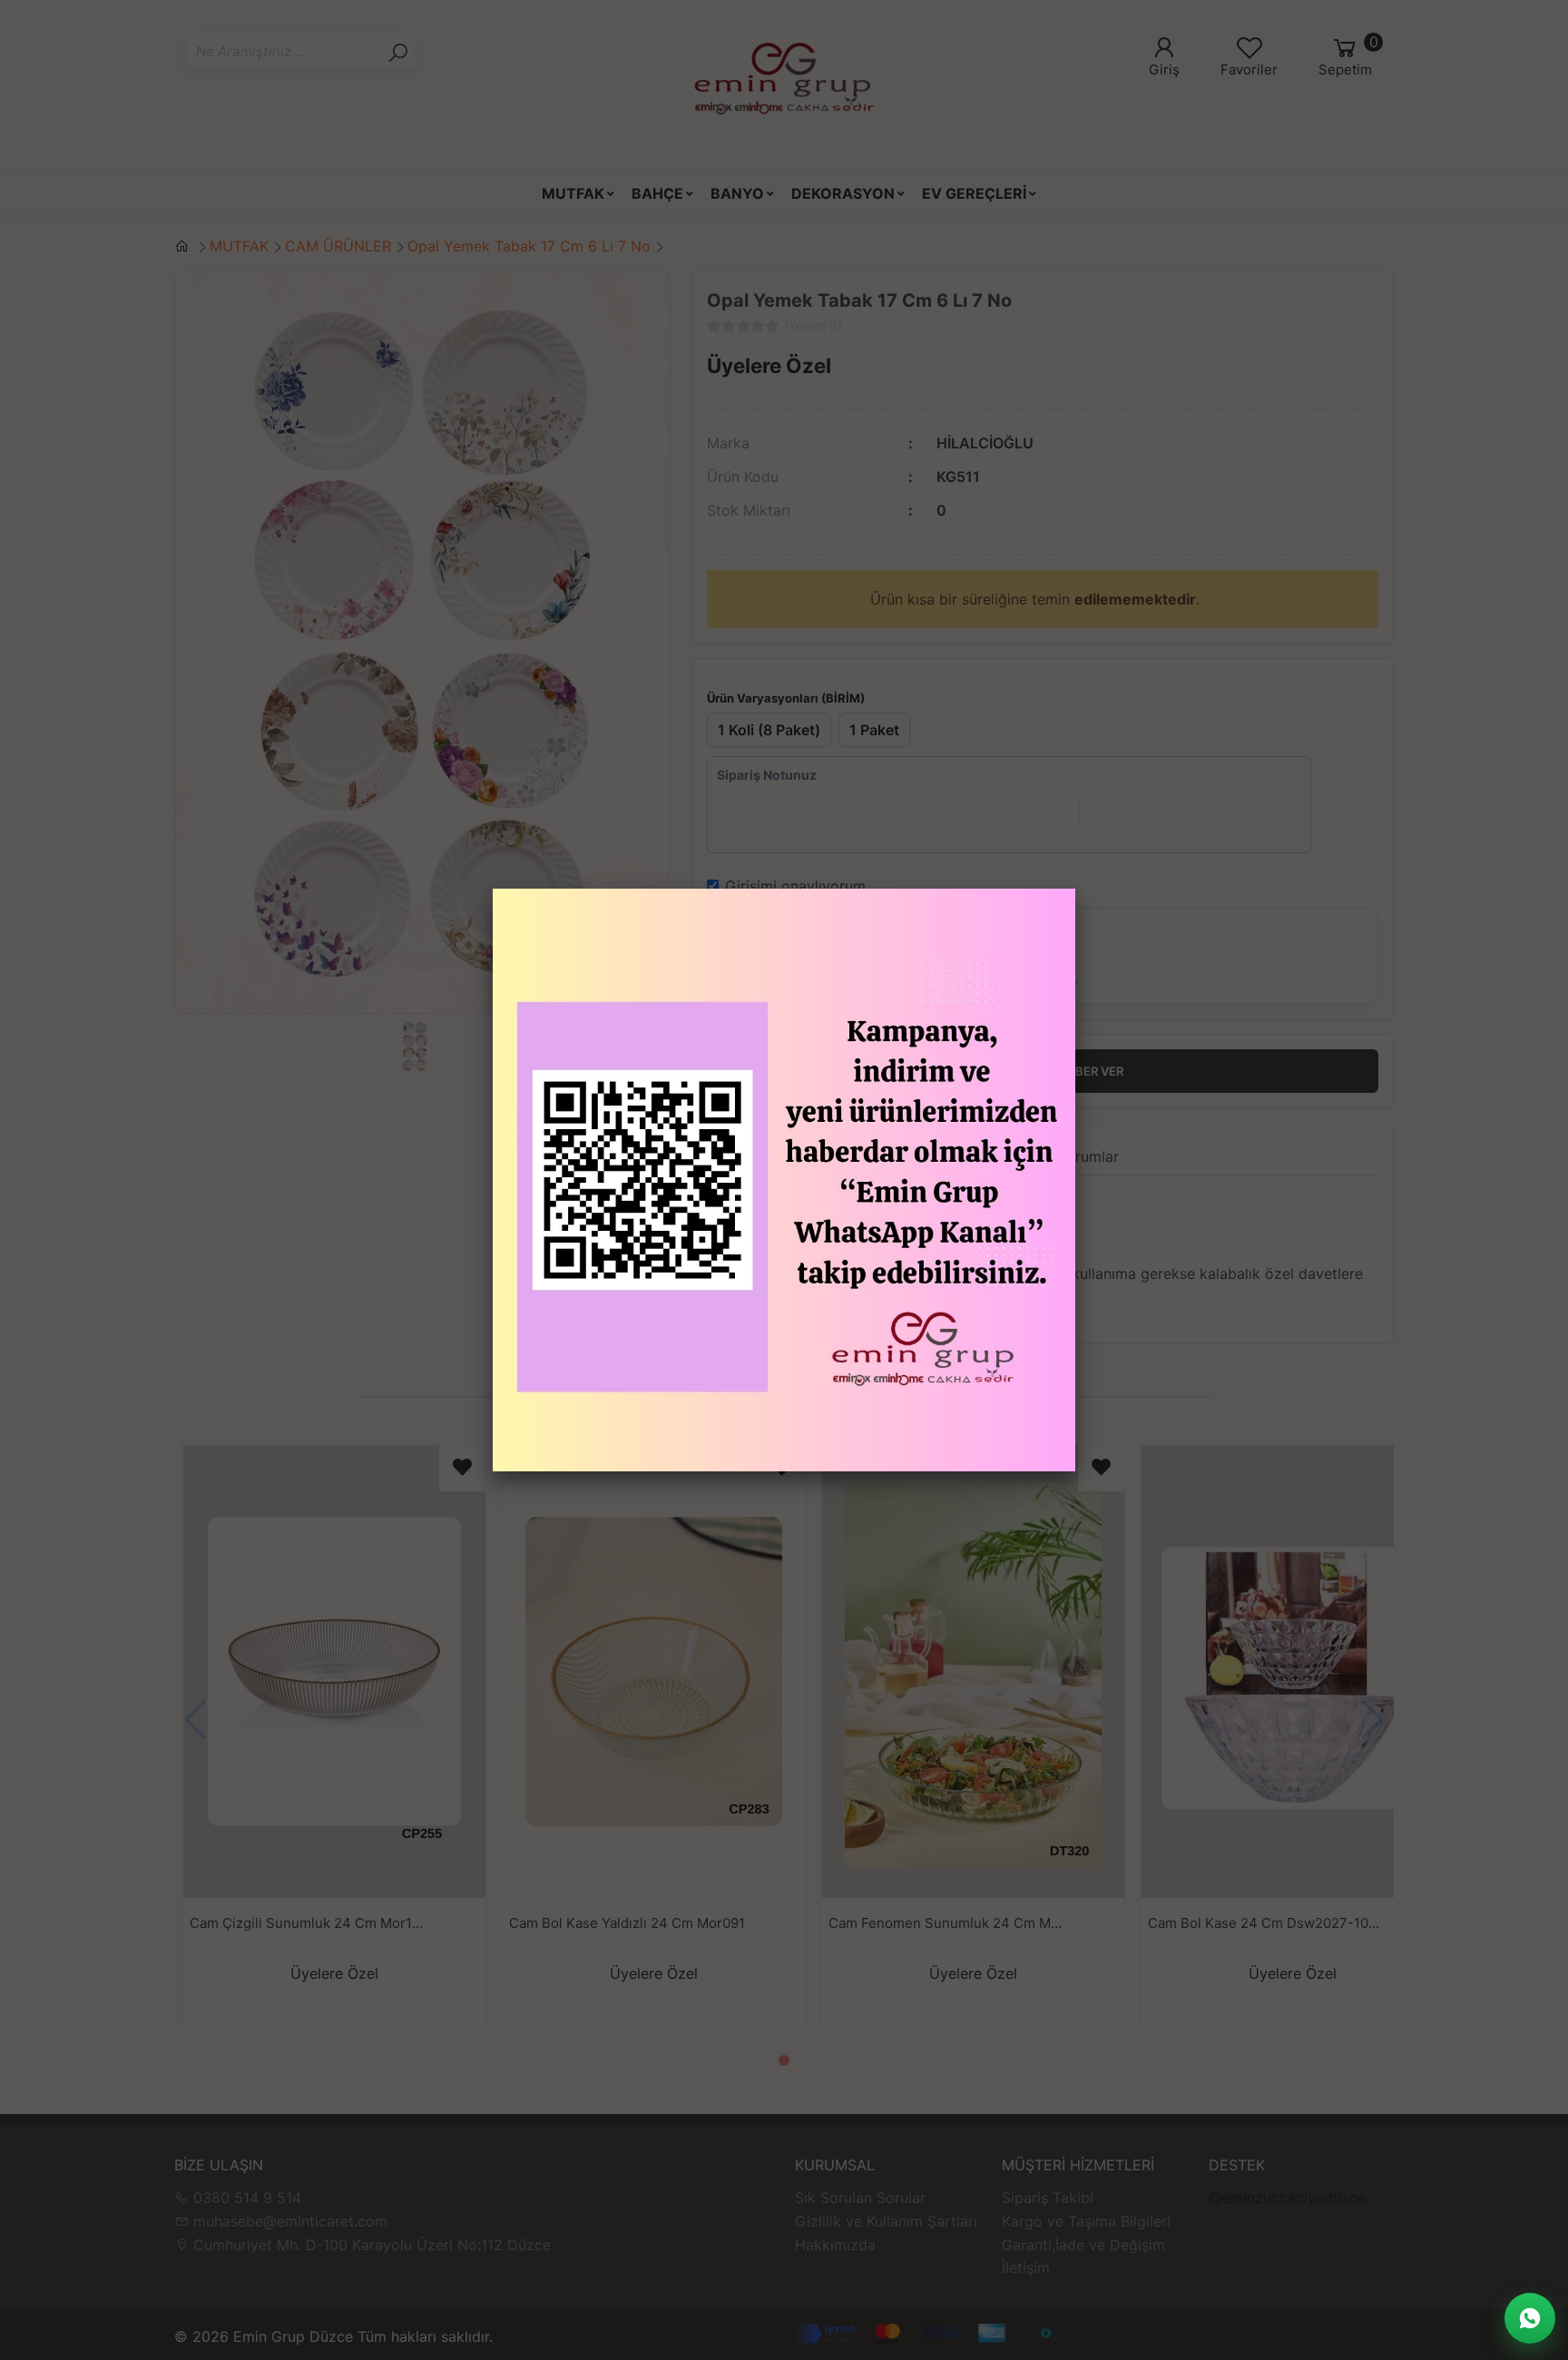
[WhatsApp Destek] (1530, 2318)
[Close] (1075, 889)
